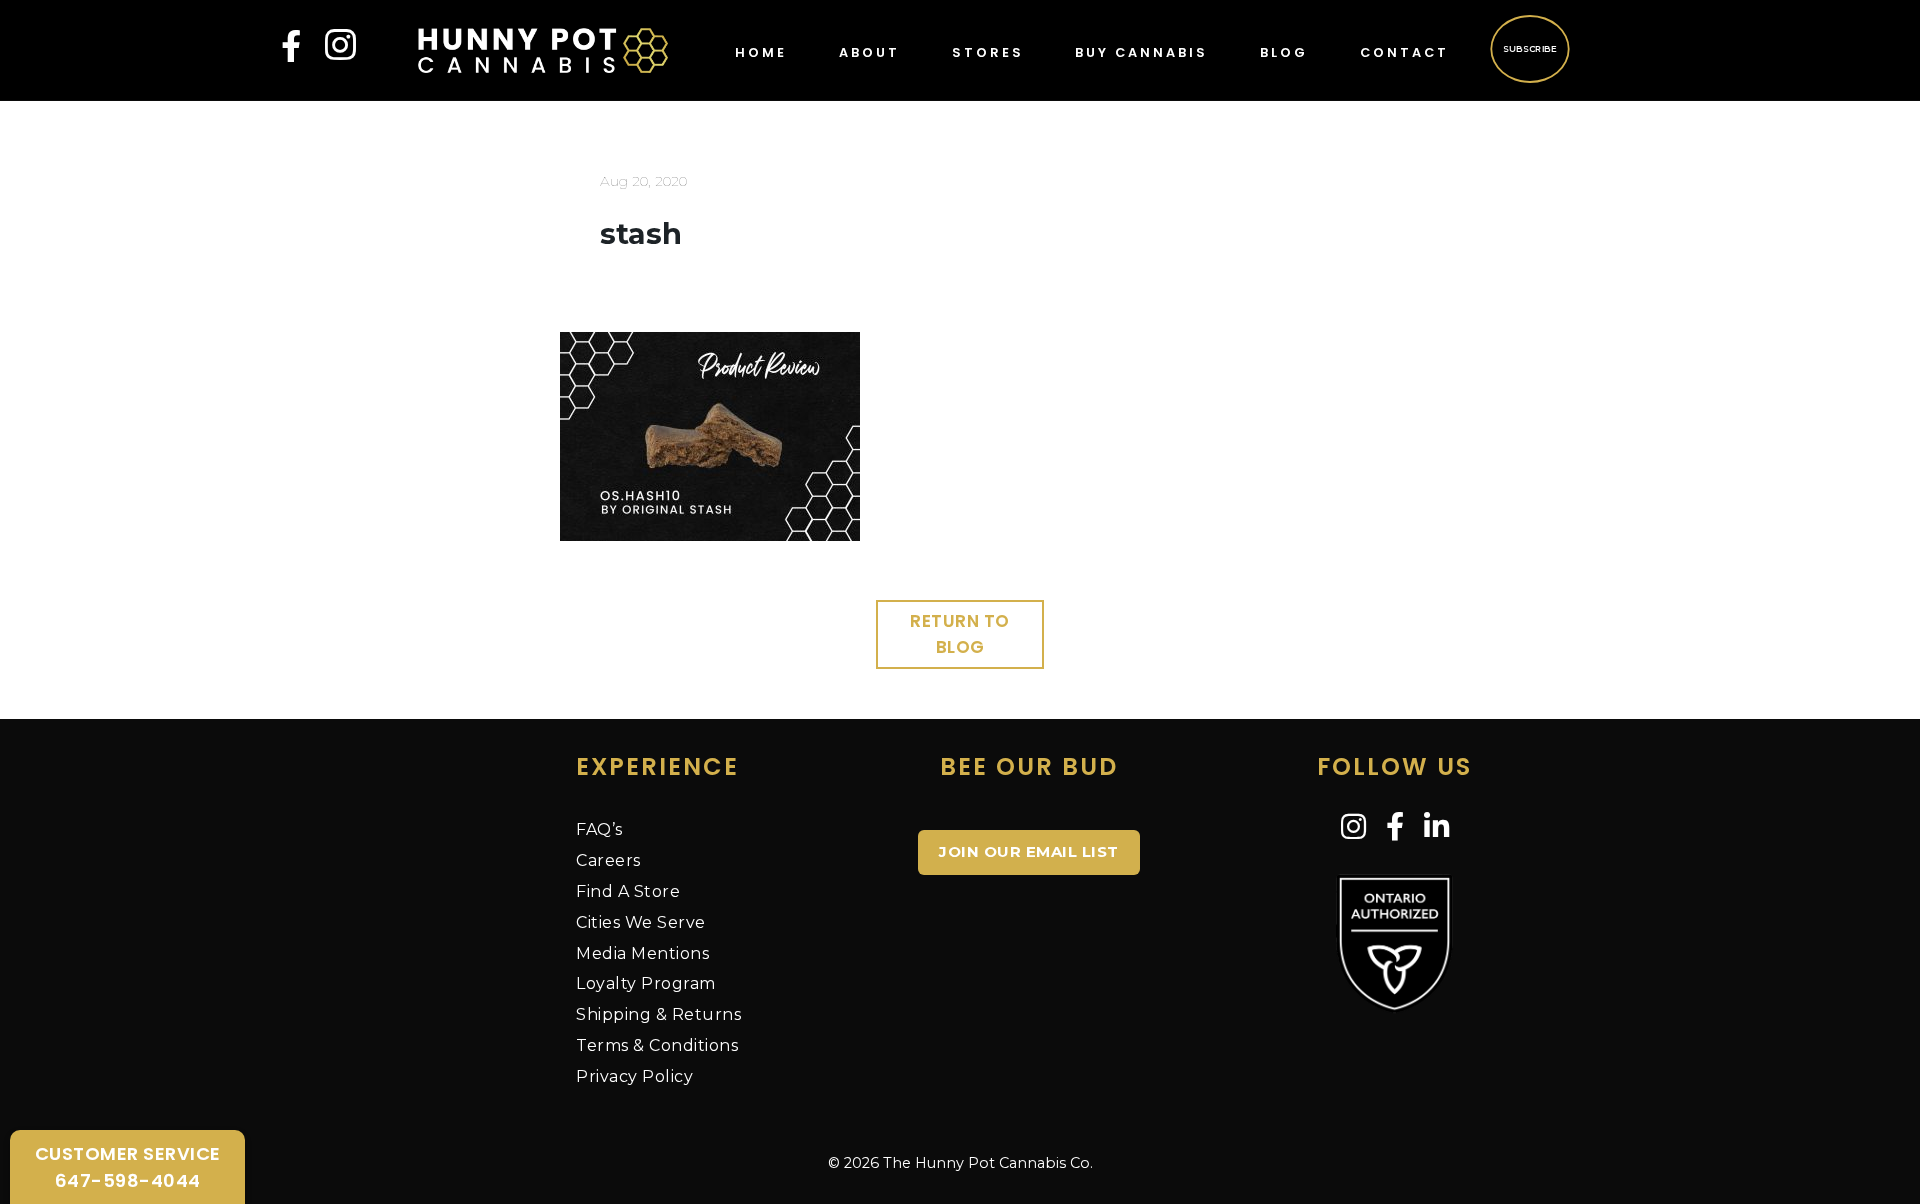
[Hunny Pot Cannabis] (543, 49)
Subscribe (1529, 48)
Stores (988, 52)
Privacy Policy (634, 1076)
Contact (1404, 52)
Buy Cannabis (1141, 52)
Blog (1284, 52)
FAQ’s (599, 829)
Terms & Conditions (657, 1045)
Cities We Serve (641, 922)
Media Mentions (642, 953)
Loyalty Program (646, 983)
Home (761, 52)
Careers (608, 860)
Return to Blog (960, 634)
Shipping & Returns (658, 1014)
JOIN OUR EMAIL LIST (1029, 851)
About (869, 52)
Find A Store (628, 891)
